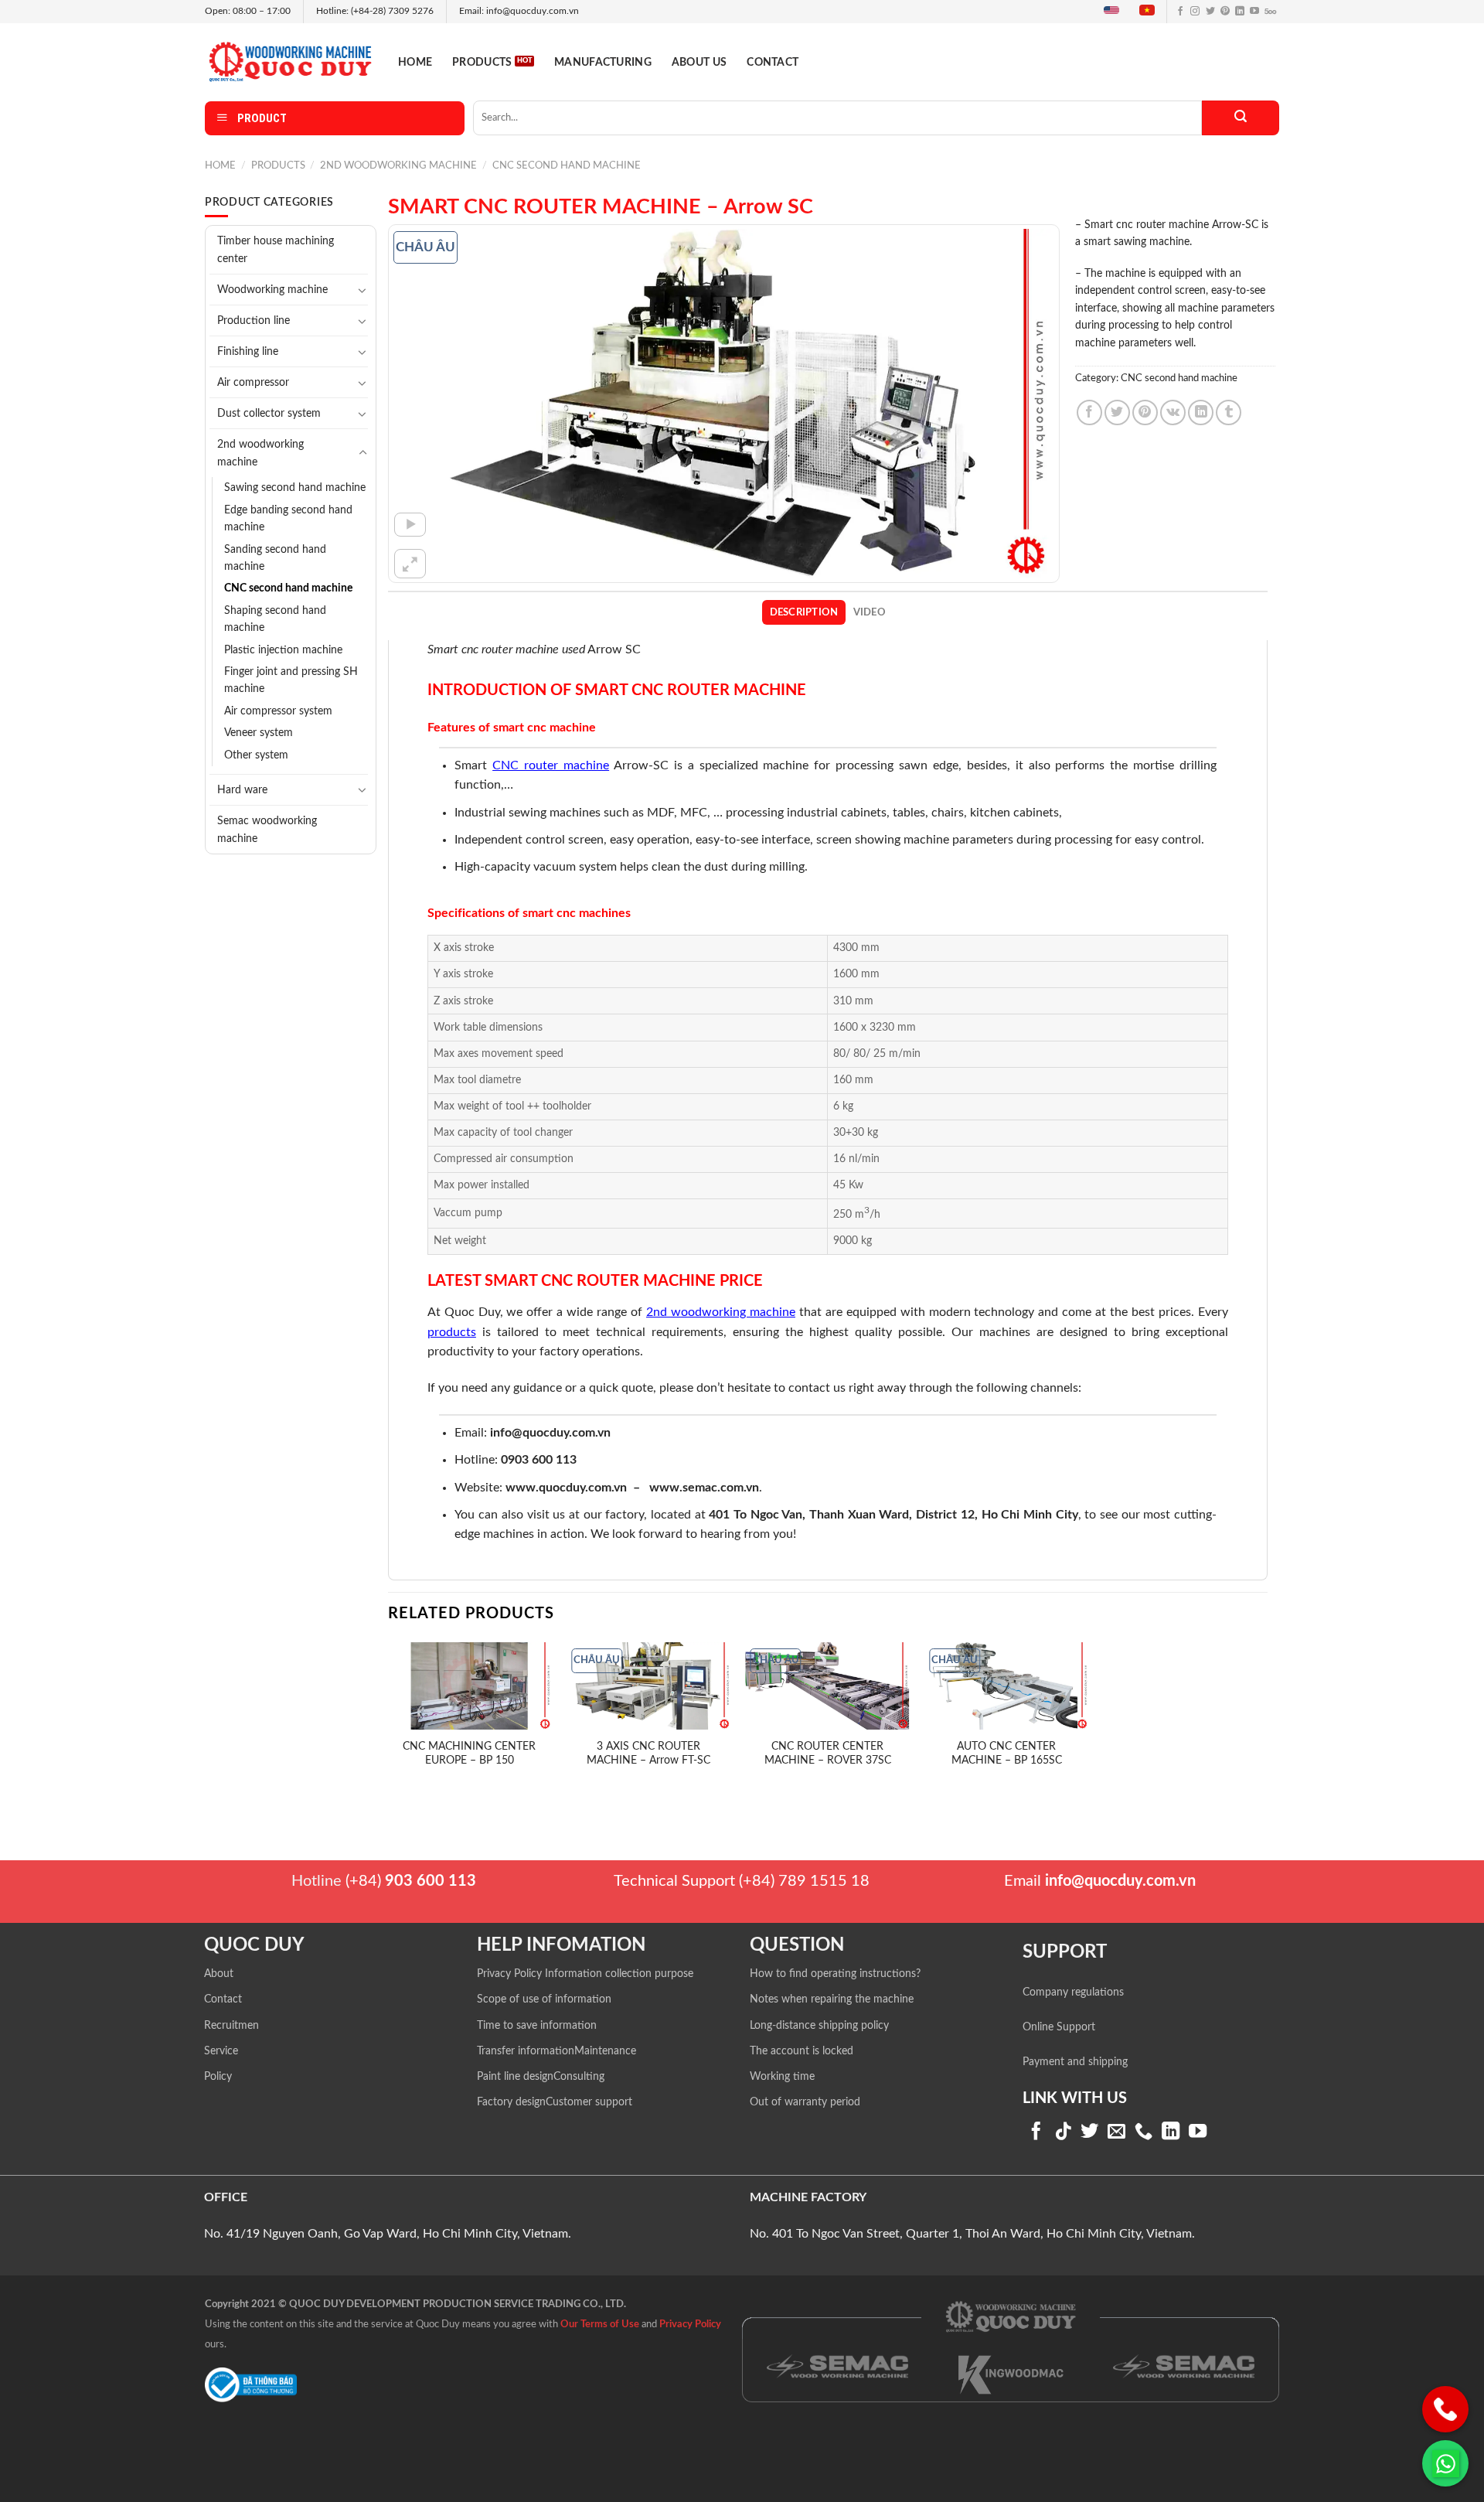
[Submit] (1241, 118)
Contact (773, 62)
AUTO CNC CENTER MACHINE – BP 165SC (1007, 1754)
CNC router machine (551, 765)
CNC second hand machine (567, 165)
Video (870, 612)
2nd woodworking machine (398, 165)
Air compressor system (278, 711)
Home (415, 62)
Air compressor (253, 382)
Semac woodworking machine (267, 830)
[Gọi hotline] (1445, 2409)
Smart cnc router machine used (506, 649)
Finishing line (248, 351)
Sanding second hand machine (275, 558)
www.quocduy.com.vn (566, 1488)
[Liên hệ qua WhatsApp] (1445, 2463)
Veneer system (259, 733)
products (452, 1332)
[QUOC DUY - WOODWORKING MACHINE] (290, 61)
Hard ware (242, 790)
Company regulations (1073, 1992)
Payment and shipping (1075, 2062)
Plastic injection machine (283, 650)
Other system (256, 755)
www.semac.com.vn (704, 1488)
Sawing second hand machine (295, 488)
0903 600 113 (539, 1460)
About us (699, 62)
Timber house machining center (276, 250)
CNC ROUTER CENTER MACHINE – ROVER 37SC (828, 1754)
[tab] (804, 612)
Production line (254, 320)
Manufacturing (603, 62)
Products (482, 62)
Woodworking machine (272, 290)
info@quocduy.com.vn (550, 1433)
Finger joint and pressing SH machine (291, 680)
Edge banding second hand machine (288, 519)
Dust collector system (269, 413)
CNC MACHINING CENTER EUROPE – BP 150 (469, 1754)
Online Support (1059, 2027)
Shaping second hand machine (275, 619)
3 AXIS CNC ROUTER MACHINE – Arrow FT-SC (648, 1754)
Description (804, 612)
